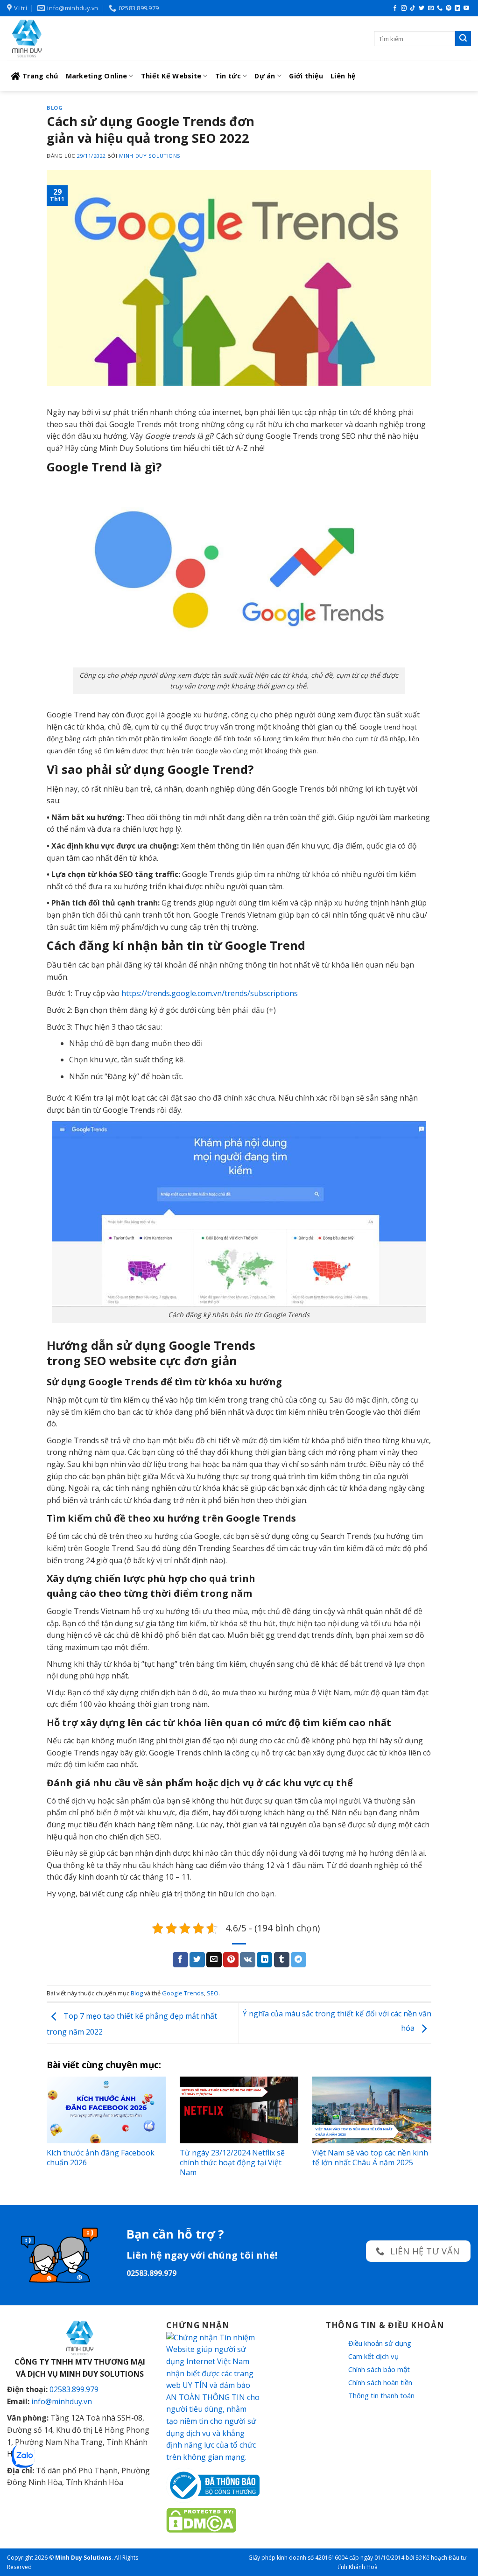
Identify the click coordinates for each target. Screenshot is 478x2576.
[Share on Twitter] (197, 1960)
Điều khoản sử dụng (380, 2343)
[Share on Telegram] (299, 1960)
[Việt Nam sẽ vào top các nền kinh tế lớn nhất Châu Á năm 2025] (372, 2110)
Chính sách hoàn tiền (380, 2382)
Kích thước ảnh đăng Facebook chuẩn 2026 (101, 2158)
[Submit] (463, 39)
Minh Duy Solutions (150, 156)
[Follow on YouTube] (466, 8)
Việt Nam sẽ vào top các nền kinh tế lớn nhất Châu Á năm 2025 (370, 2158)
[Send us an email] (431, 8)
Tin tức (228, 76)
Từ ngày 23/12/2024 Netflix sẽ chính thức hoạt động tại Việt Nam (232, 2162)
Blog (55, 108)
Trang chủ (40, 76)
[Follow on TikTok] (413, 8)
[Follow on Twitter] (422, 8)
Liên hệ (343, 76)
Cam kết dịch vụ (373, 2356)
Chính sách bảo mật (379, 2369)
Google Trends (183, 1993)
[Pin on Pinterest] (231, 1960)
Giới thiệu (306, 76)
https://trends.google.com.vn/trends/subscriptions (210, 993)
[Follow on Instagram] (404, 8)
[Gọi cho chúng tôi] (440, 8)
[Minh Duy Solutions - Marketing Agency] (77, 39)
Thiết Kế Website (171, 76)
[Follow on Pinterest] (449, 8)
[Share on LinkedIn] (264, 1960)
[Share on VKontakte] (248, 1960)
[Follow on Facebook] (395, 8)
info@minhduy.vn (62, 2401)
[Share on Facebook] (180, 1960)
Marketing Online (97, 76)
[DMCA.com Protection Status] (201, 2520)
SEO (213, 1993)
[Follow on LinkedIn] (457, 8)
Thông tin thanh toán (381, 2395)
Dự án (265, 76)
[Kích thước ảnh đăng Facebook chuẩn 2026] (106, 2110)
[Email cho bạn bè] (214, 1960)
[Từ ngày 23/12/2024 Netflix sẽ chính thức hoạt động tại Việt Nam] (239, 2110)
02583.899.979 (74, 2389)
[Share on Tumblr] (282, 1960)
